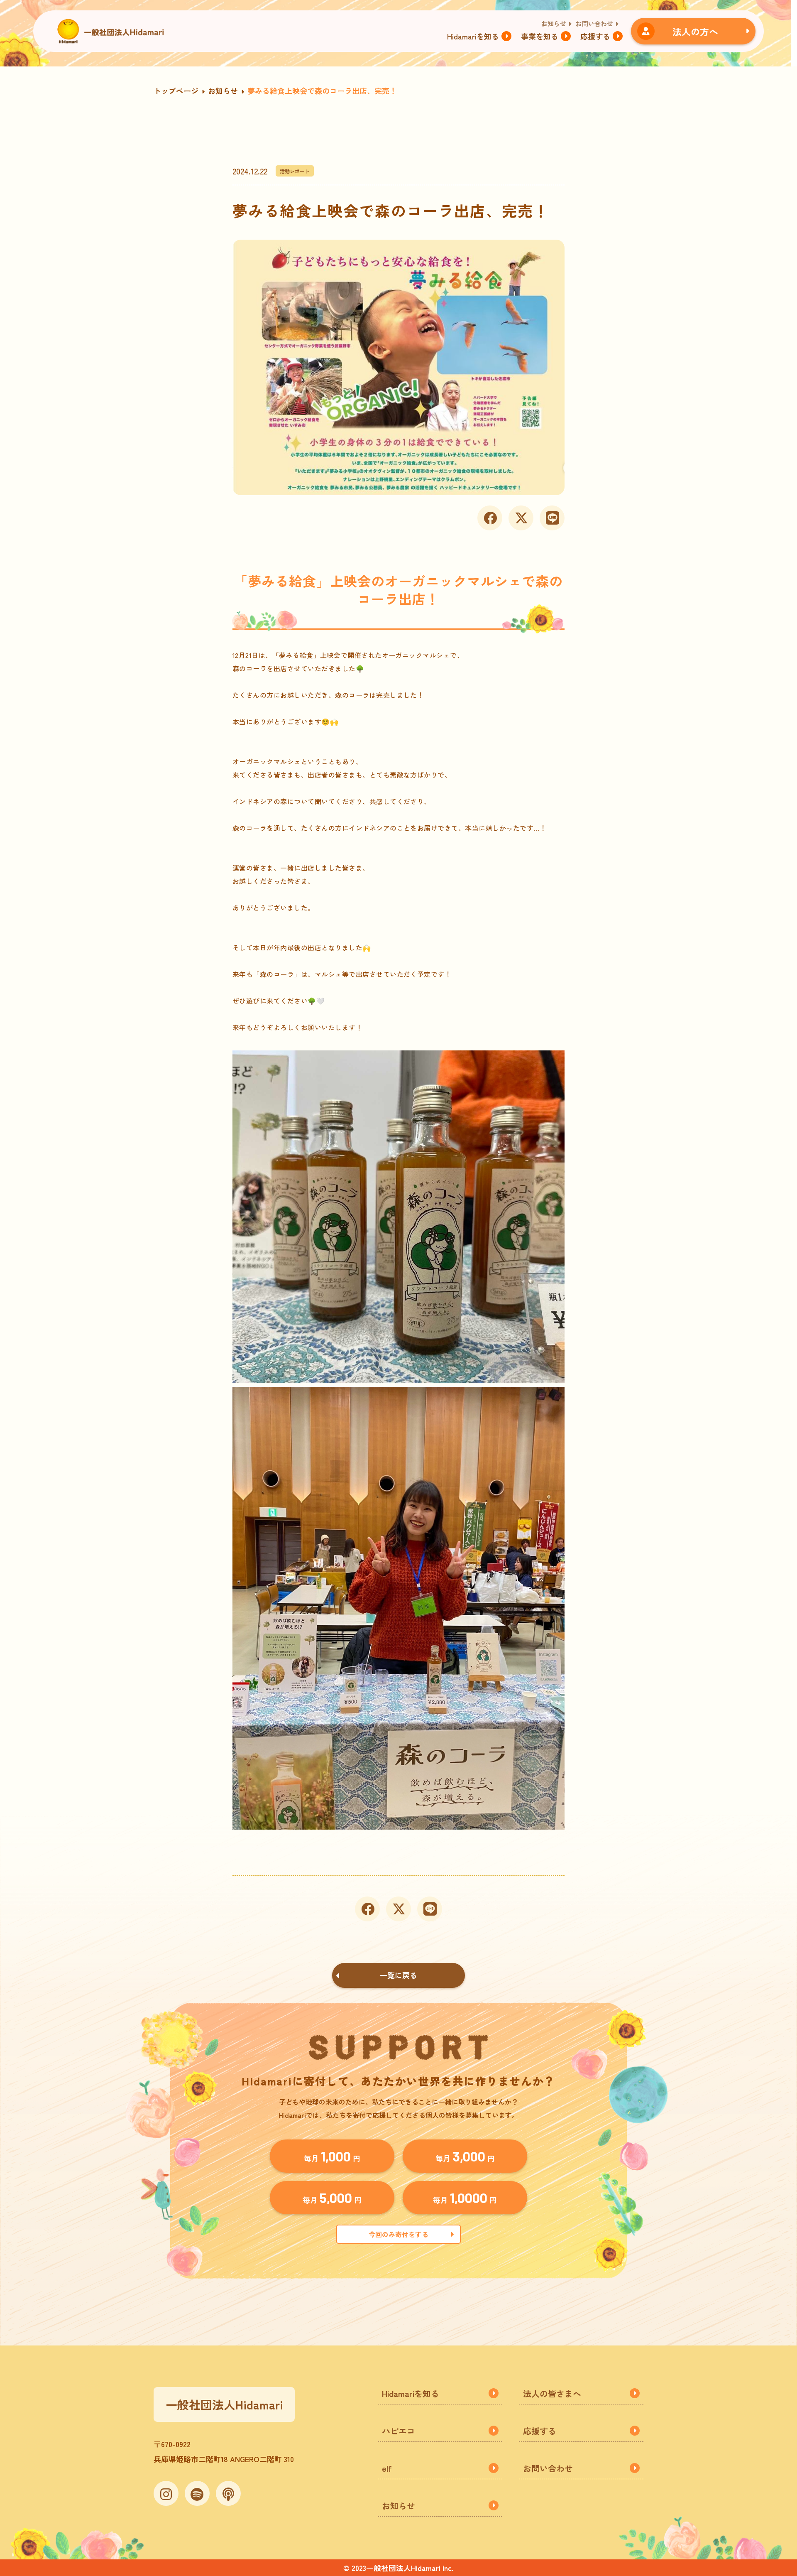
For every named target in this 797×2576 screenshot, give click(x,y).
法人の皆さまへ (552, 2393)
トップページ (176, 91)
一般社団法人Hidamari (224, 2404)
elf (387, 2468)
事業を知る (540, 36)
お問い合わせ (594, 23)
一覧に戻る (398, 1975)
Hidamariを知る (473, 36)
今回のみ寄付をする (398, 2234)
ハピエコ (398, 2431)
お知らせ (554, 23)
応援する (595, 36)
